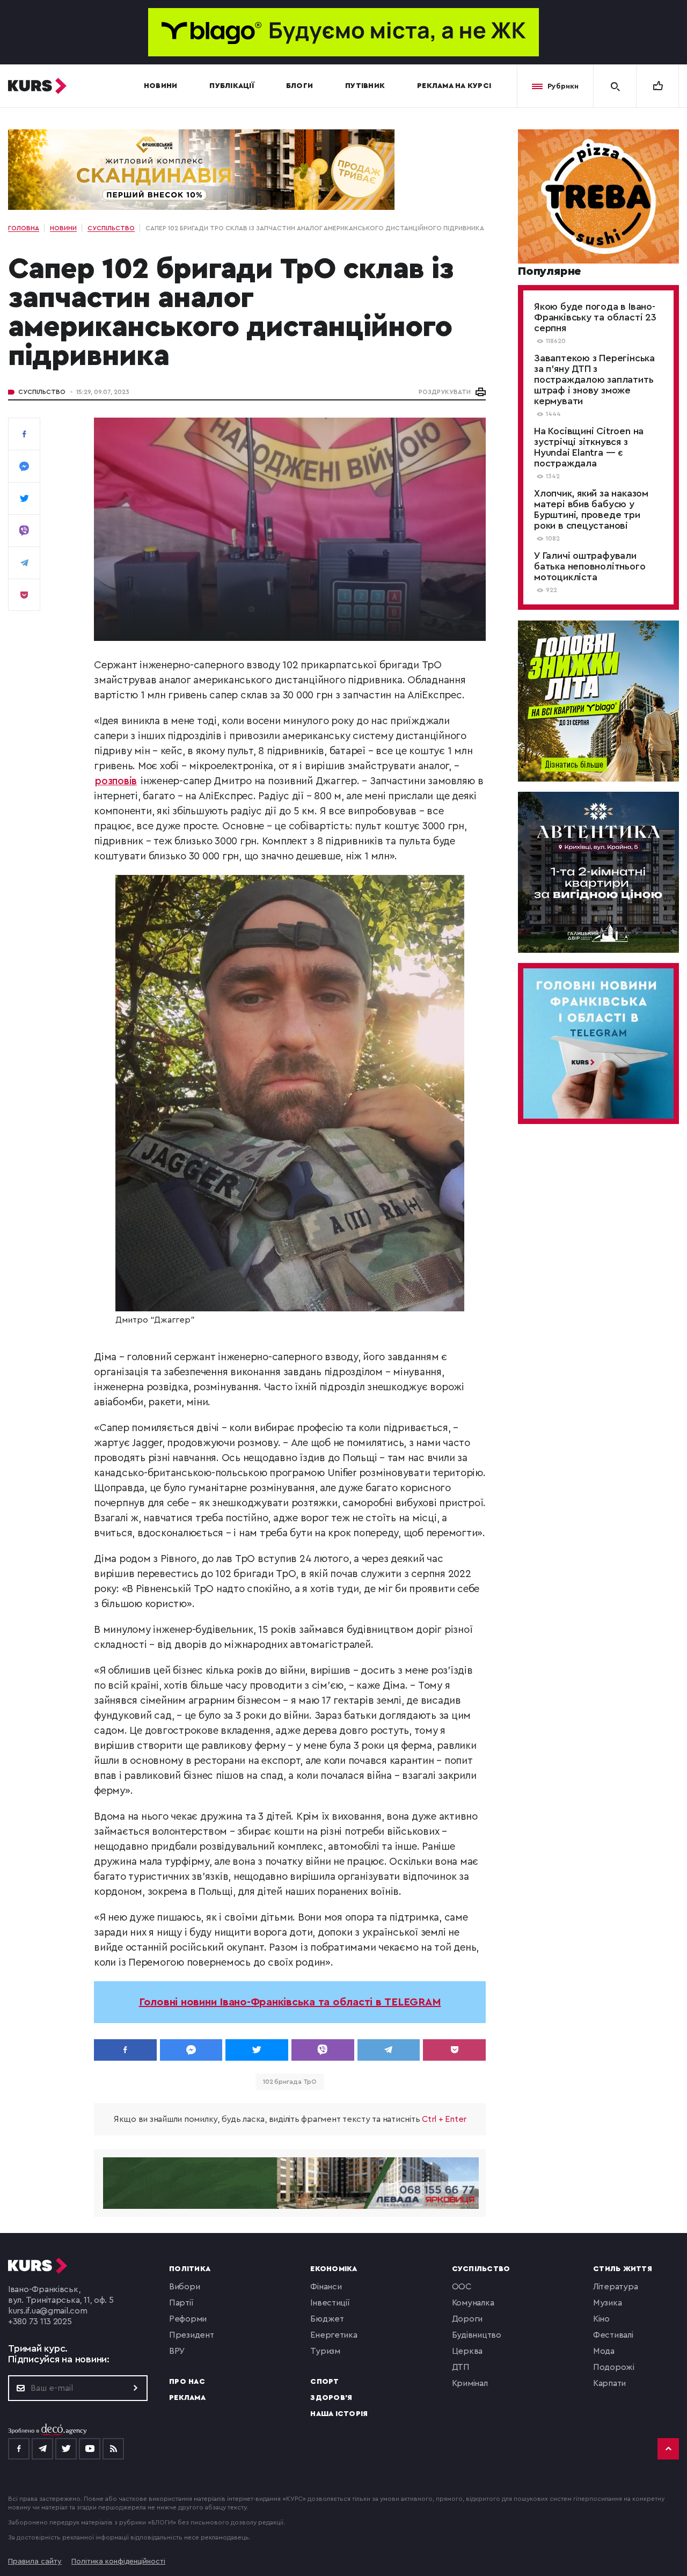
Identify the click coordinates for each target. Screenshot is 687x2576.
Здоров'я (331, 2398)
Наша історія (339, 2414)
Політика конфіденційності (118, 2562)
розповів (116, 781)
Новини (161, 86)
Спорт (324, 2382)
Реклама (187, 2398)
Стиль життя (623, 2269)
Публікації (232, 86)
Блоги (299, 86)
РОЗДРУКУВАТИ (445, 392)
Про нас (187, 2382)
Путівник (365, 86)
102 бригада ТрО (290, 2082)
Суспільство (42, 392)
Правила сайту (35, 2562)
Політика (190, 2269)
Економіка (334, 2269)
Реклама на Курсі (454, 86)
